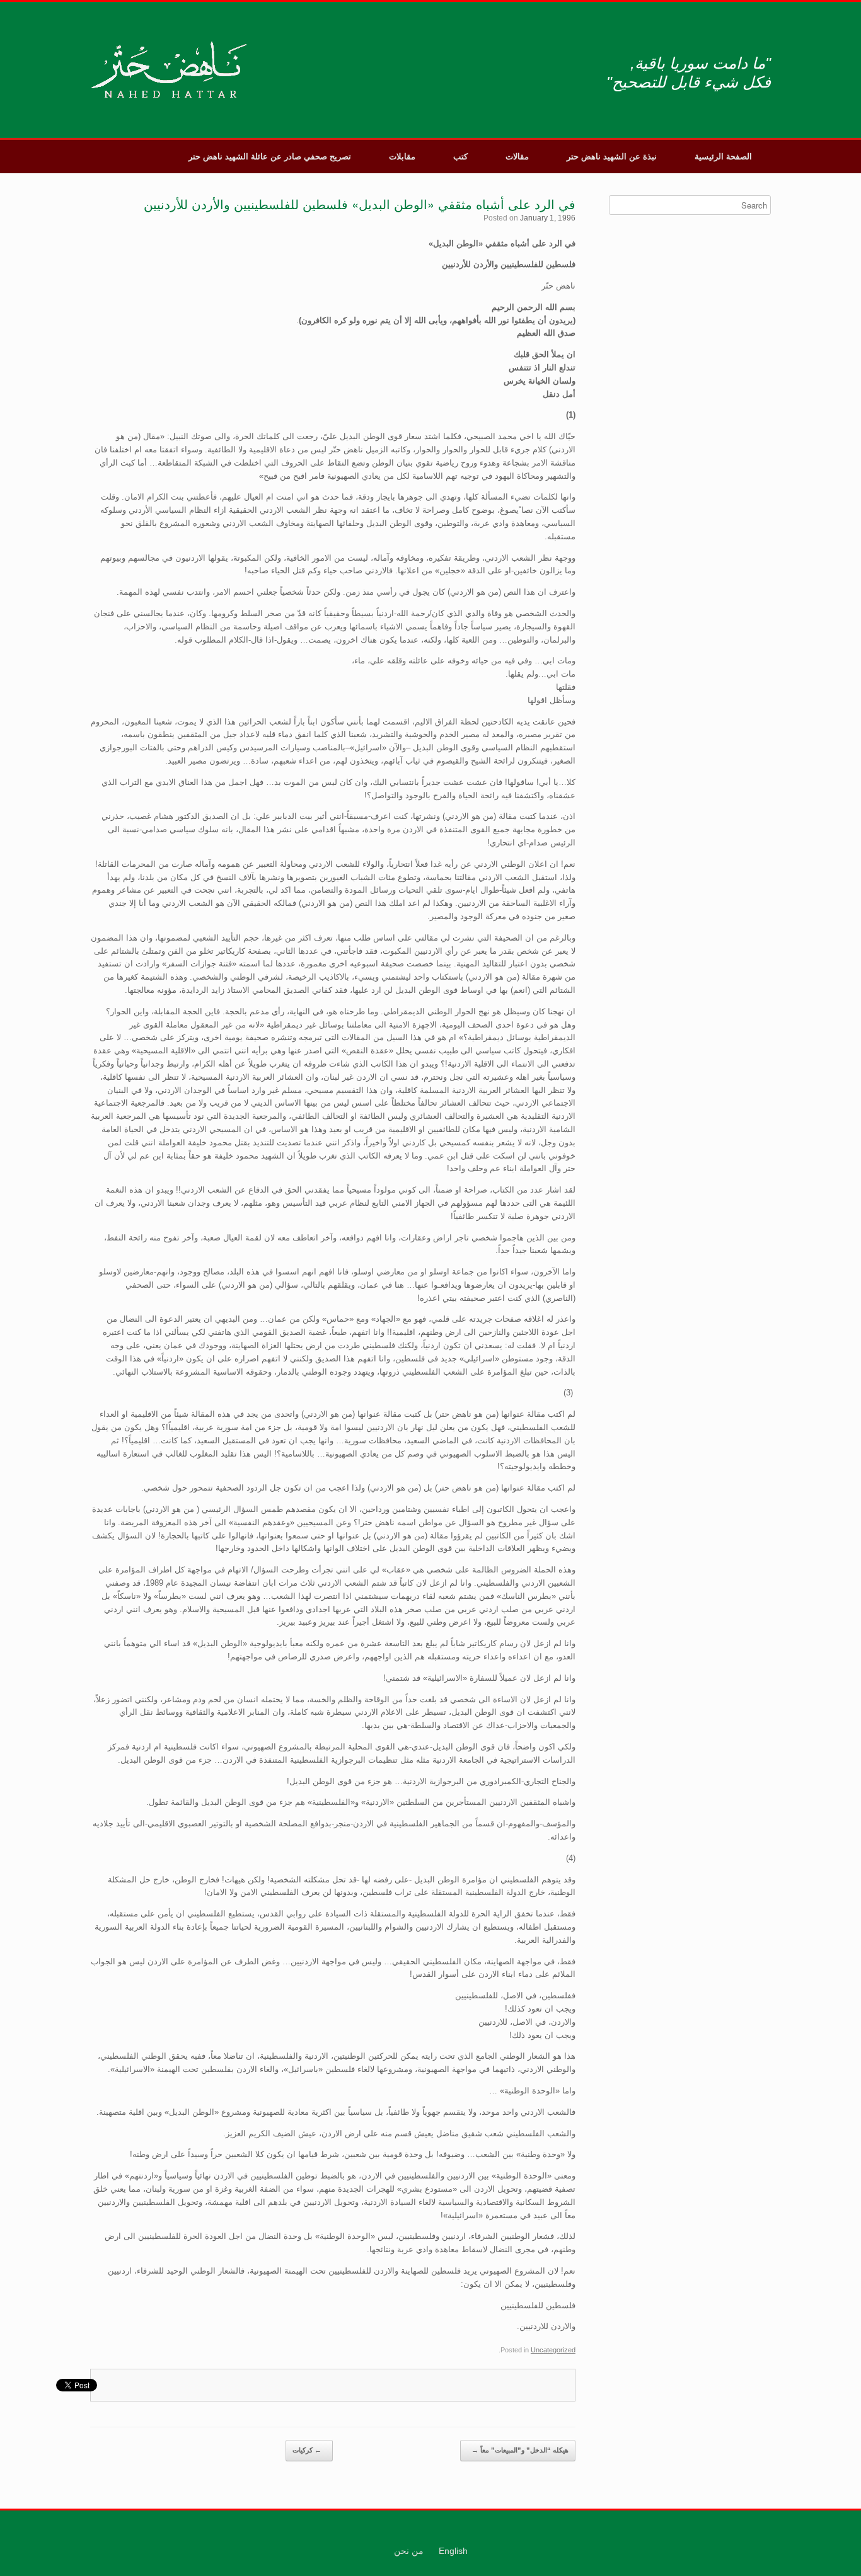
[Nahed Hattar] (170, 70)
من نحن (409, 2551)
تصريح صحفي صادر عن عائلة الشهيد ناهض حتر (270, 157)
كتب (460, 157)
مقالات (517, 157)
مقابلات (402, 157)
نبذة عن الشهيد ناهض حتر (612, 157)
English (453, 2551)
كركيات (307, 2450)
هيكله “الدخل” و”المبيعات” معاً (520, 2450)
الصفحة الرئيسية (723, 157)
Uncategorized (553, 2350)
